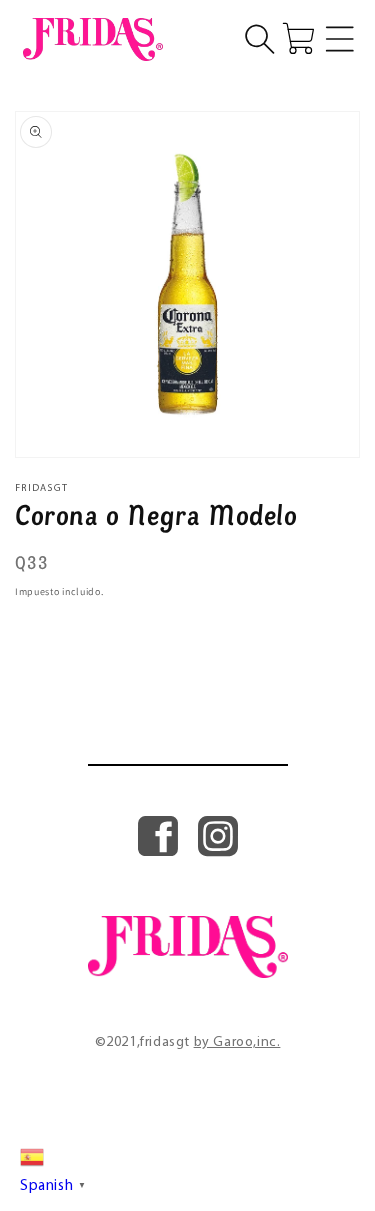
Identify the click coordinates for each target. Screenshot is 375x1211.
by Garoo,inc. (237, 1042)
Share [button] (56, 627)
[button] (260, 39)
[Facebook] (158, 851)
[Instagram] (218, 851)
